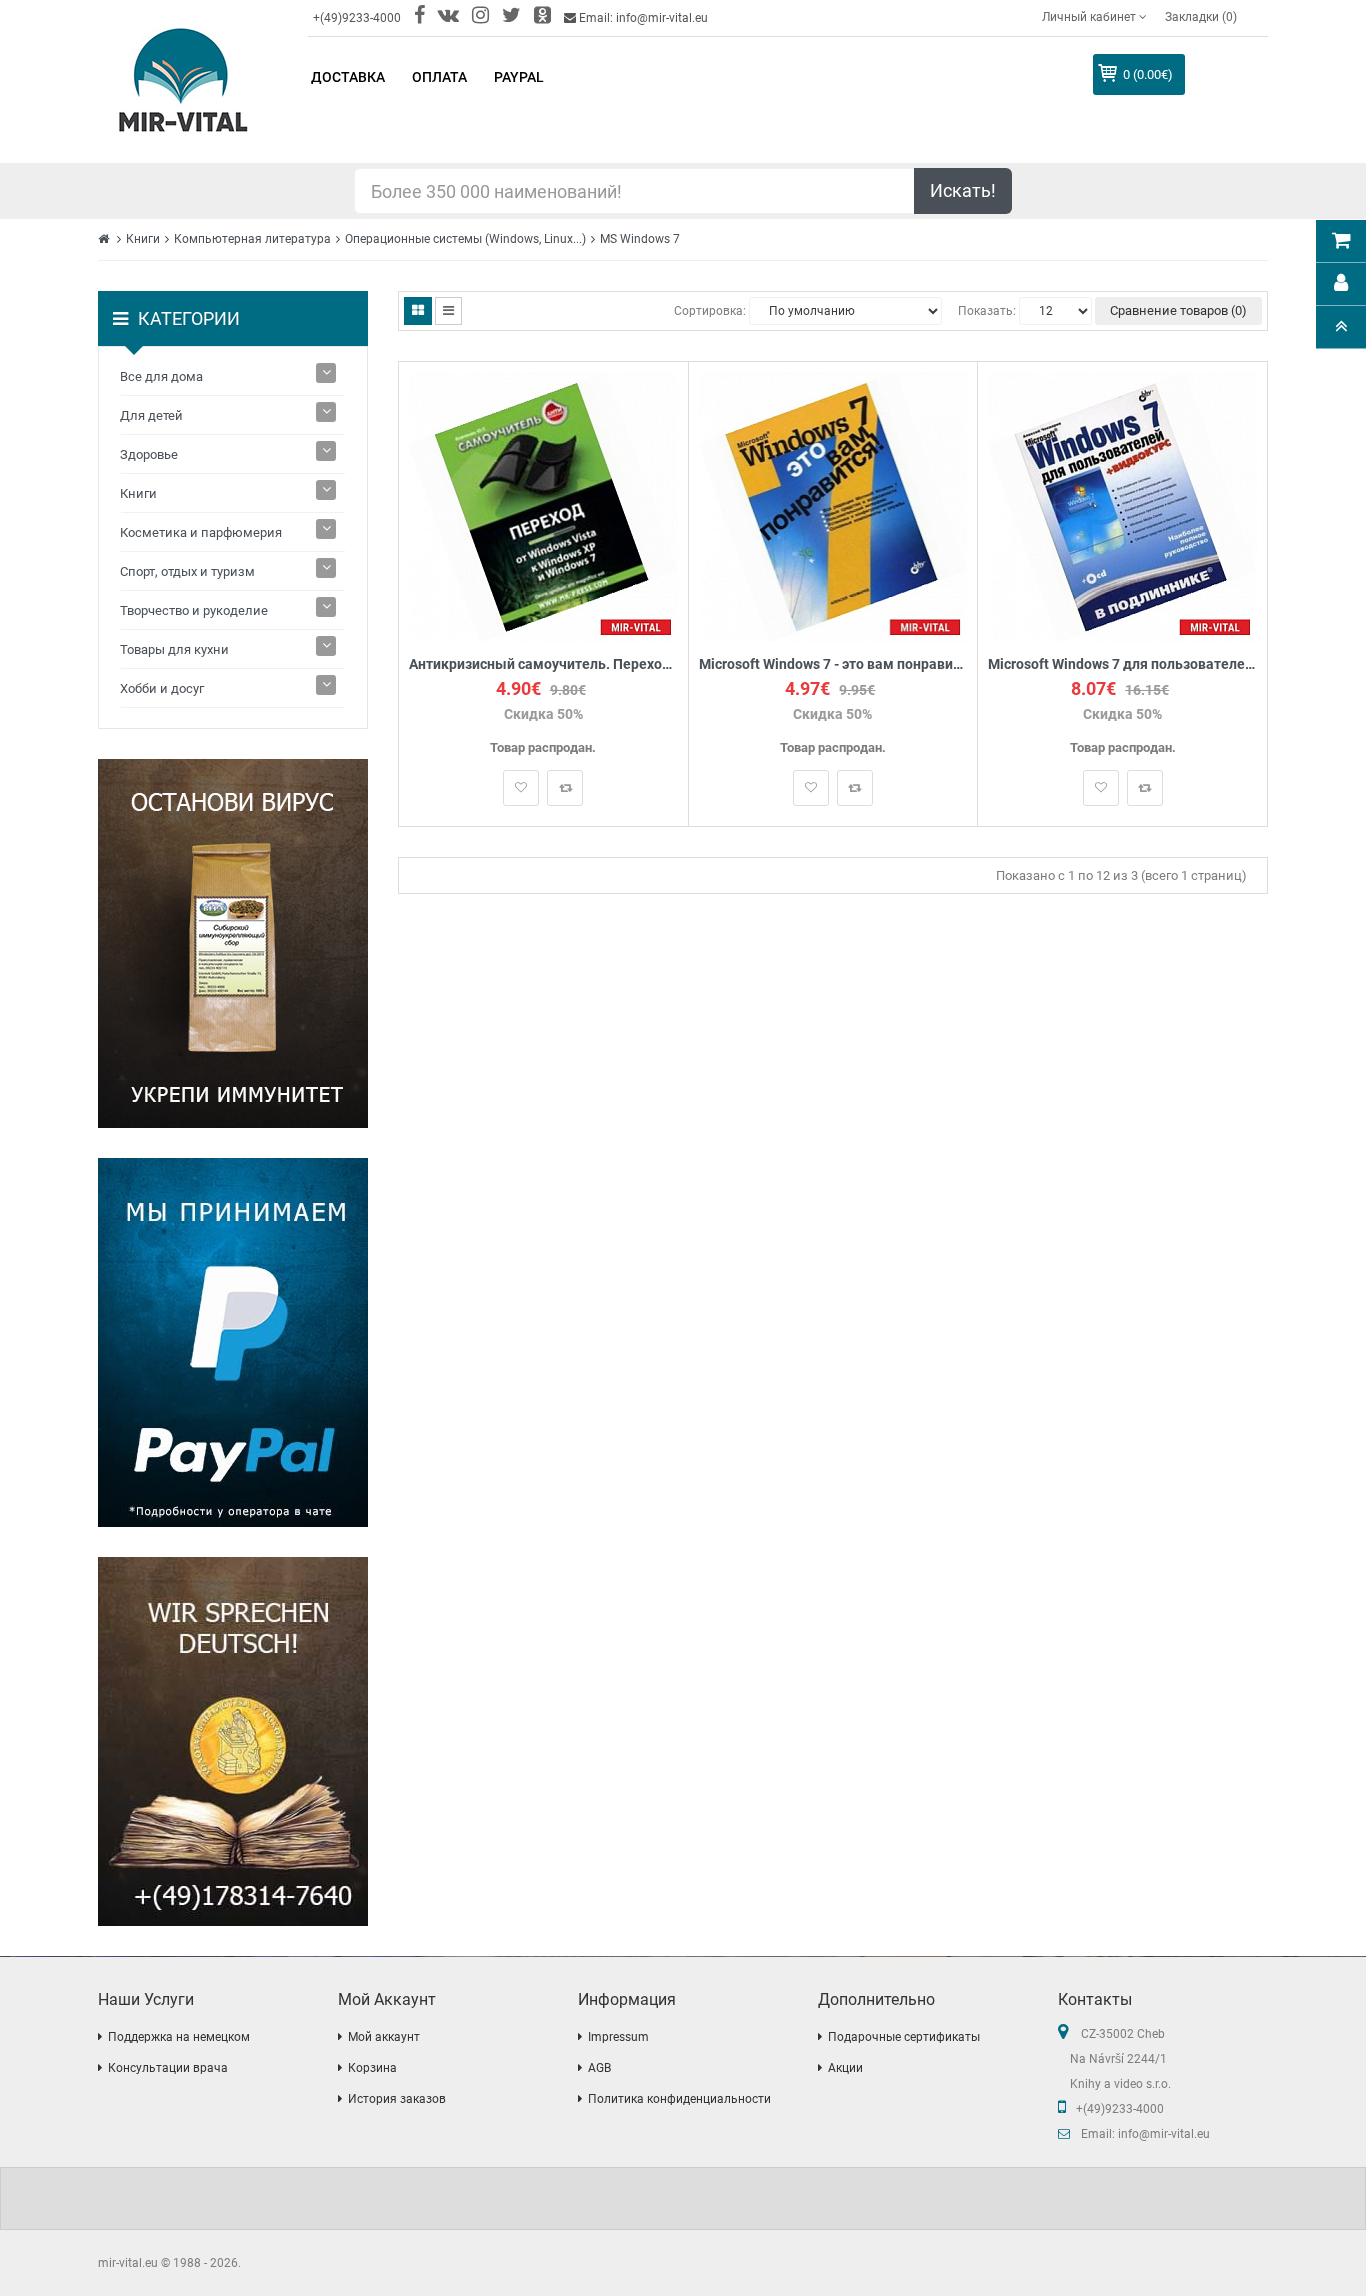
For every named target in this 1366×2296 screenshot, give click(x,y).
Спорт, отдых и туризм (187, 571)
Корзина (372, 2068)
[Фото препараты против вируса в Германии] (233, 943)
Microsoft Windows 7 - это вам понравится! (833, 664)
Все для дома (161, 376)
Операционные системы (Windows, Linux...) (465, 239)
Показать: (987, 311)
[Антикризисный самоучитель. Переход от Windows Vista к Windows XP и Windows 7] (543, 505)
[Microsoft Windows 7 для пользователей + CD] (1122, 505)
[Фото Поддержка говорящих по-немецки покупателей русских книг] (233, 1741)
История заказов (397, 2099)
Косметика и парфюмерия (201, 532)
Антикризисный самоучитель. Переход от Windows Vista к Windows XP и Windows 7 (543, 664)
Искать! (963, 190)
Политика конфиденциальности (679, 2099)
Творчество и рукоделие (194, 610)
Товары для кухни (174, 649)
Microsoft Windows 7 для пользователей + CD (1122, 664)
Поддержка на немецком (179, 2037)
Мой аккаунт (384, 2037)
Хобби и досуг (162, 688)
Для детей (151, 415)
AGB (599, 2068)
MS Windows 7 (640, 239)
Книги (143, 239)
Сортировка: (710, 311)
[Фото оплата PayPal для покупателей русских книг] (233, 1342)
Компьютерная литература (252, 239)
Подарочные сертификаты (904, 2037)
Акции (845, 2068)
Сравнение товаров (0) (1178, 310)
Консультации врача (168, 2068)
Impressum (618, 2037)
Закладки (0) (1201, 17)
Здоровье (149, 454)
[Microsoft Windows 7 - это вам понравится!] (833, 505)
